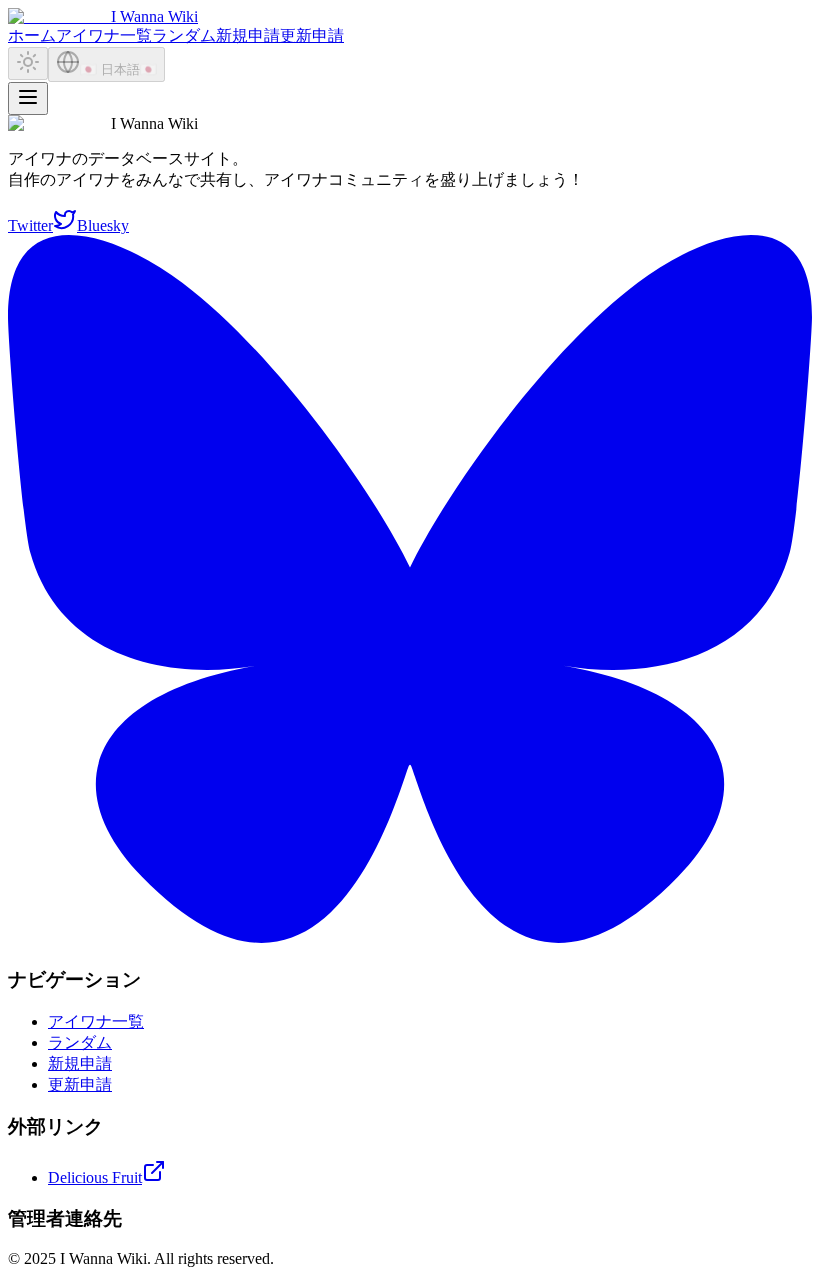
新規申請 (248, 35)
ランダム (184, 35)
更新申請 (312, 35)
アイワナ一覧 (104, 35)
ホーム (32, 35)
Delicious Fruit (95, 1177)
